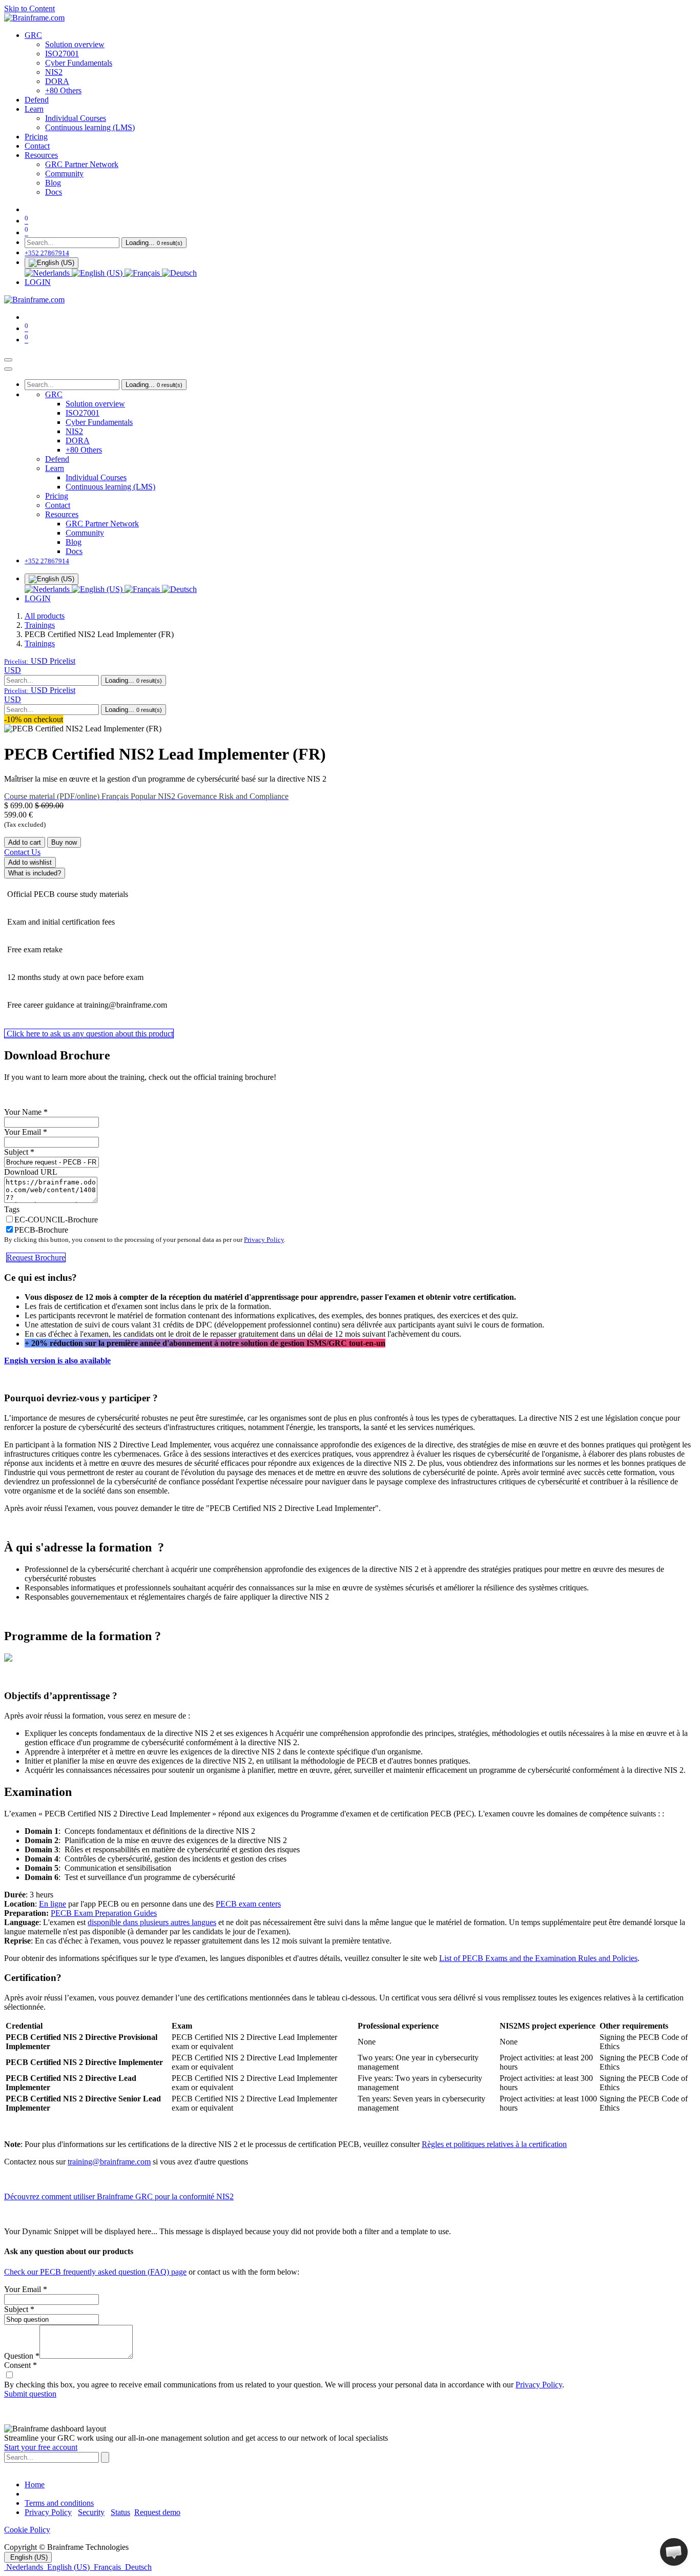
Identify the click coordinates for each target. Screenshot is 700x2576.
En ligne (53, 1904)
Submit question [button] (30, 2394)
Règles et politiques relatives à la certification (494, 2144)
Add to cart (25, 842)
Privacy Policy (264, 1240)
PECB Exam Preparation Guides (104, 1913)
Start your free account (41, 2447)
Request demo (157, 2512)
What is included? (35, 873)
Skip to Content (29, 8)
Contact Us (22, 852)
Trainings (40, 625)
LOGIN (38, 282)
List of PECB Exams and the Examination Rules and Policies (538, 1958)
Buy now (64, 842)
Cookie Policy (27, 2530)
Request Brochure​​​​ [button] (36, 1258)
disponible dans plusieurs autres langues (152, 1922)
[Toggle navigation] (8, 360)
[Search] (105, 2457)
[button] (40, 661)
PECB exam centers (248, 1904)
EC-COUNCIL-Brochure (56, 1220)
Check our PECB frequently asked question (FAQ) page (95, 2272)
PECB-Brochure (41, 1230)
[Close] (8, 369)
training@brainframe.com (109, 2162)
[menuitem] (33, 35)
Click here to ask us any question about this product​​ (89, 1034)
